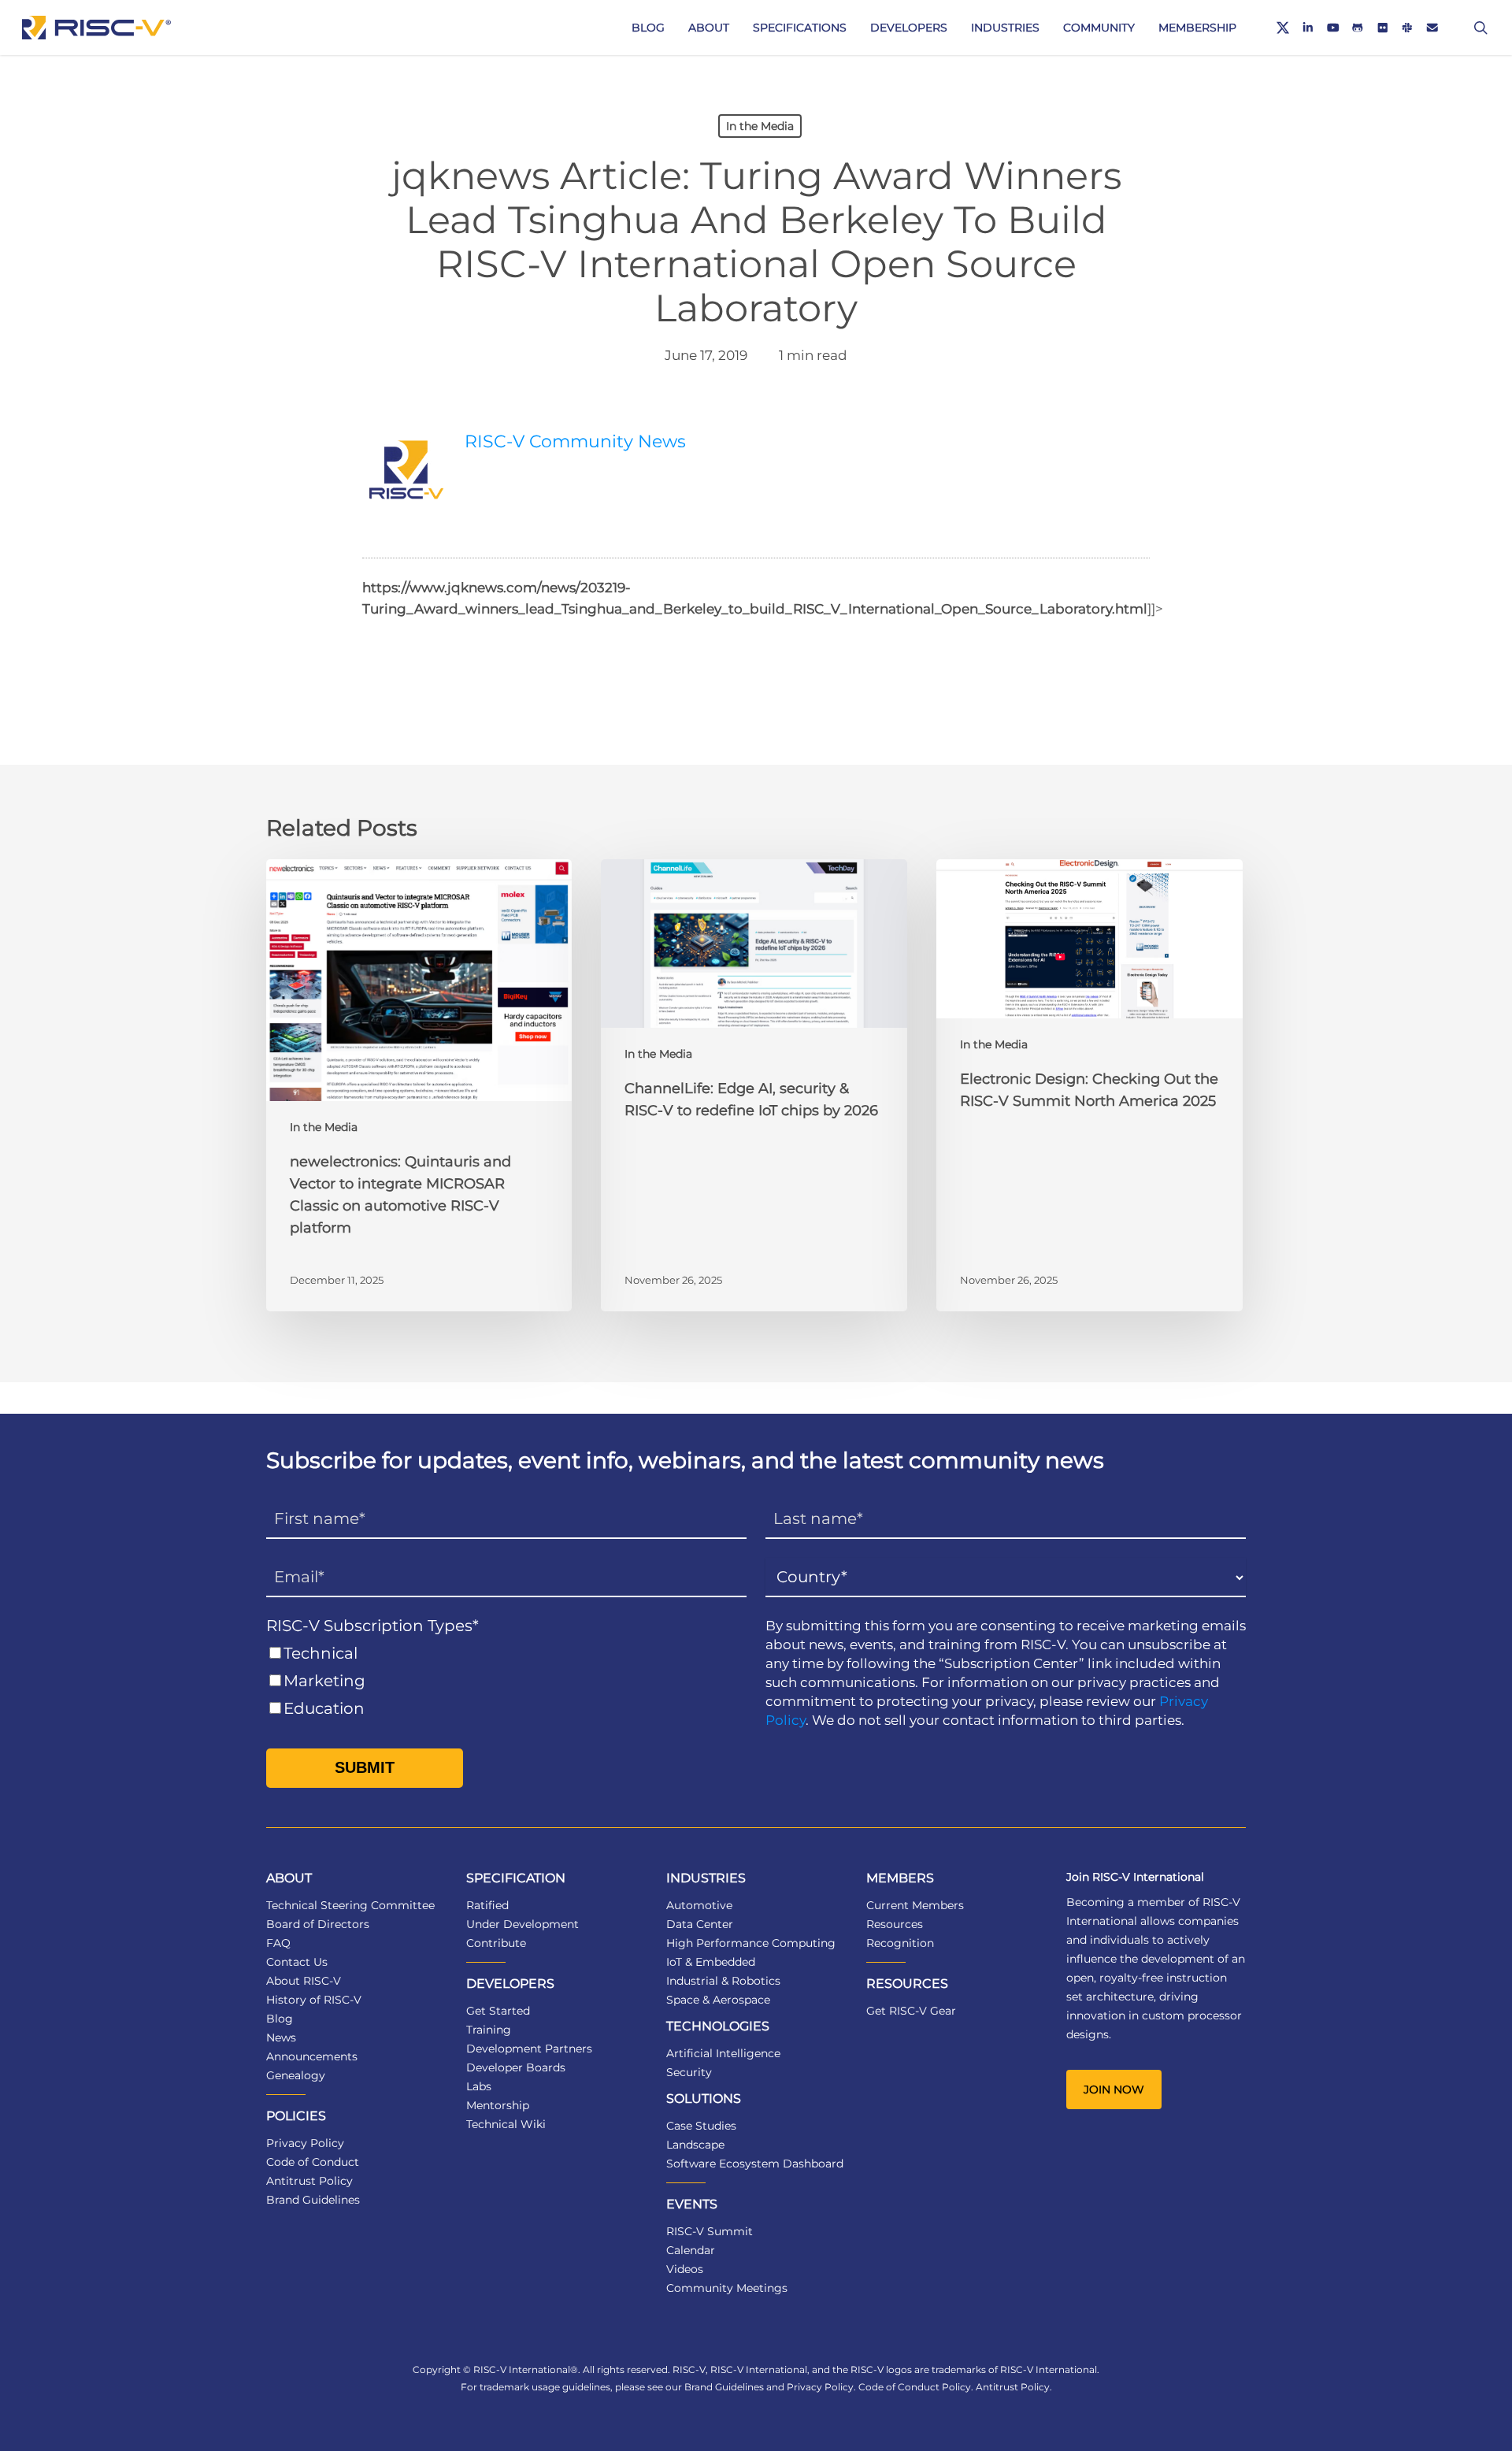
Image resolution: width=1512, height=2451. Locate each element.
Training (489, 2030)
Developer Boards (516, 2067)
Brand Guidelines (313, 2200)
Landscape (695, 2145)
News (281, 2038)
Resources (895, 1924)
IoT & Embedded (711, 1962)
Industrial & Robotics (723, 1981)
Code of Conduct (313, 2162)
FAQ (278, 1943)
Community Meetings (727, 2288)
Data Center (700, 1924)
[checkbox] (506, 1681)
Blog (280, 2019)
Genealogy (296, 2075)
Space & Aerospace (718, 2000)
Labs (479, 2086)
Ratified (487, 1905)
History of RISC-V (314, 2000)
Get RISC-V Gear (911, 2011)
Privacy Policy (305, 2143)
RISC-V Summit (710, 2231)
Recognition (900, 1943)
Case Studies (701, 2126)
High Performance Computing (751, 1943)
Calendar (691, 2250)
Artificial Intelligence (723, 2053)
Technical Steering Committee (350, 1905)
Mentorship (498, 2105)
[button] (1114, 2089)
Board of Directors (318, 1924)
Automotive (699, 1905)
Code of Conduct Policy (915, 2387)
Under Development (523, 1924)
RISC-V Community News (575, 441)
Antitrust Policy (309, 2181)
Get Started (498, 2011)
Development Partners (529, 2049)
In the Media (760, 126)
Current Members (915, 1905)
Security (689, 2072)
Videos (685, 2269)
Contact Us (297, 1962)
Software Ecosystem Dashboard (755, 2164)
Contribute (496, 1943)
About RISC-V (304, 1981)
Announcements (312, 2056)
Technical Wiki (506, 2124)
